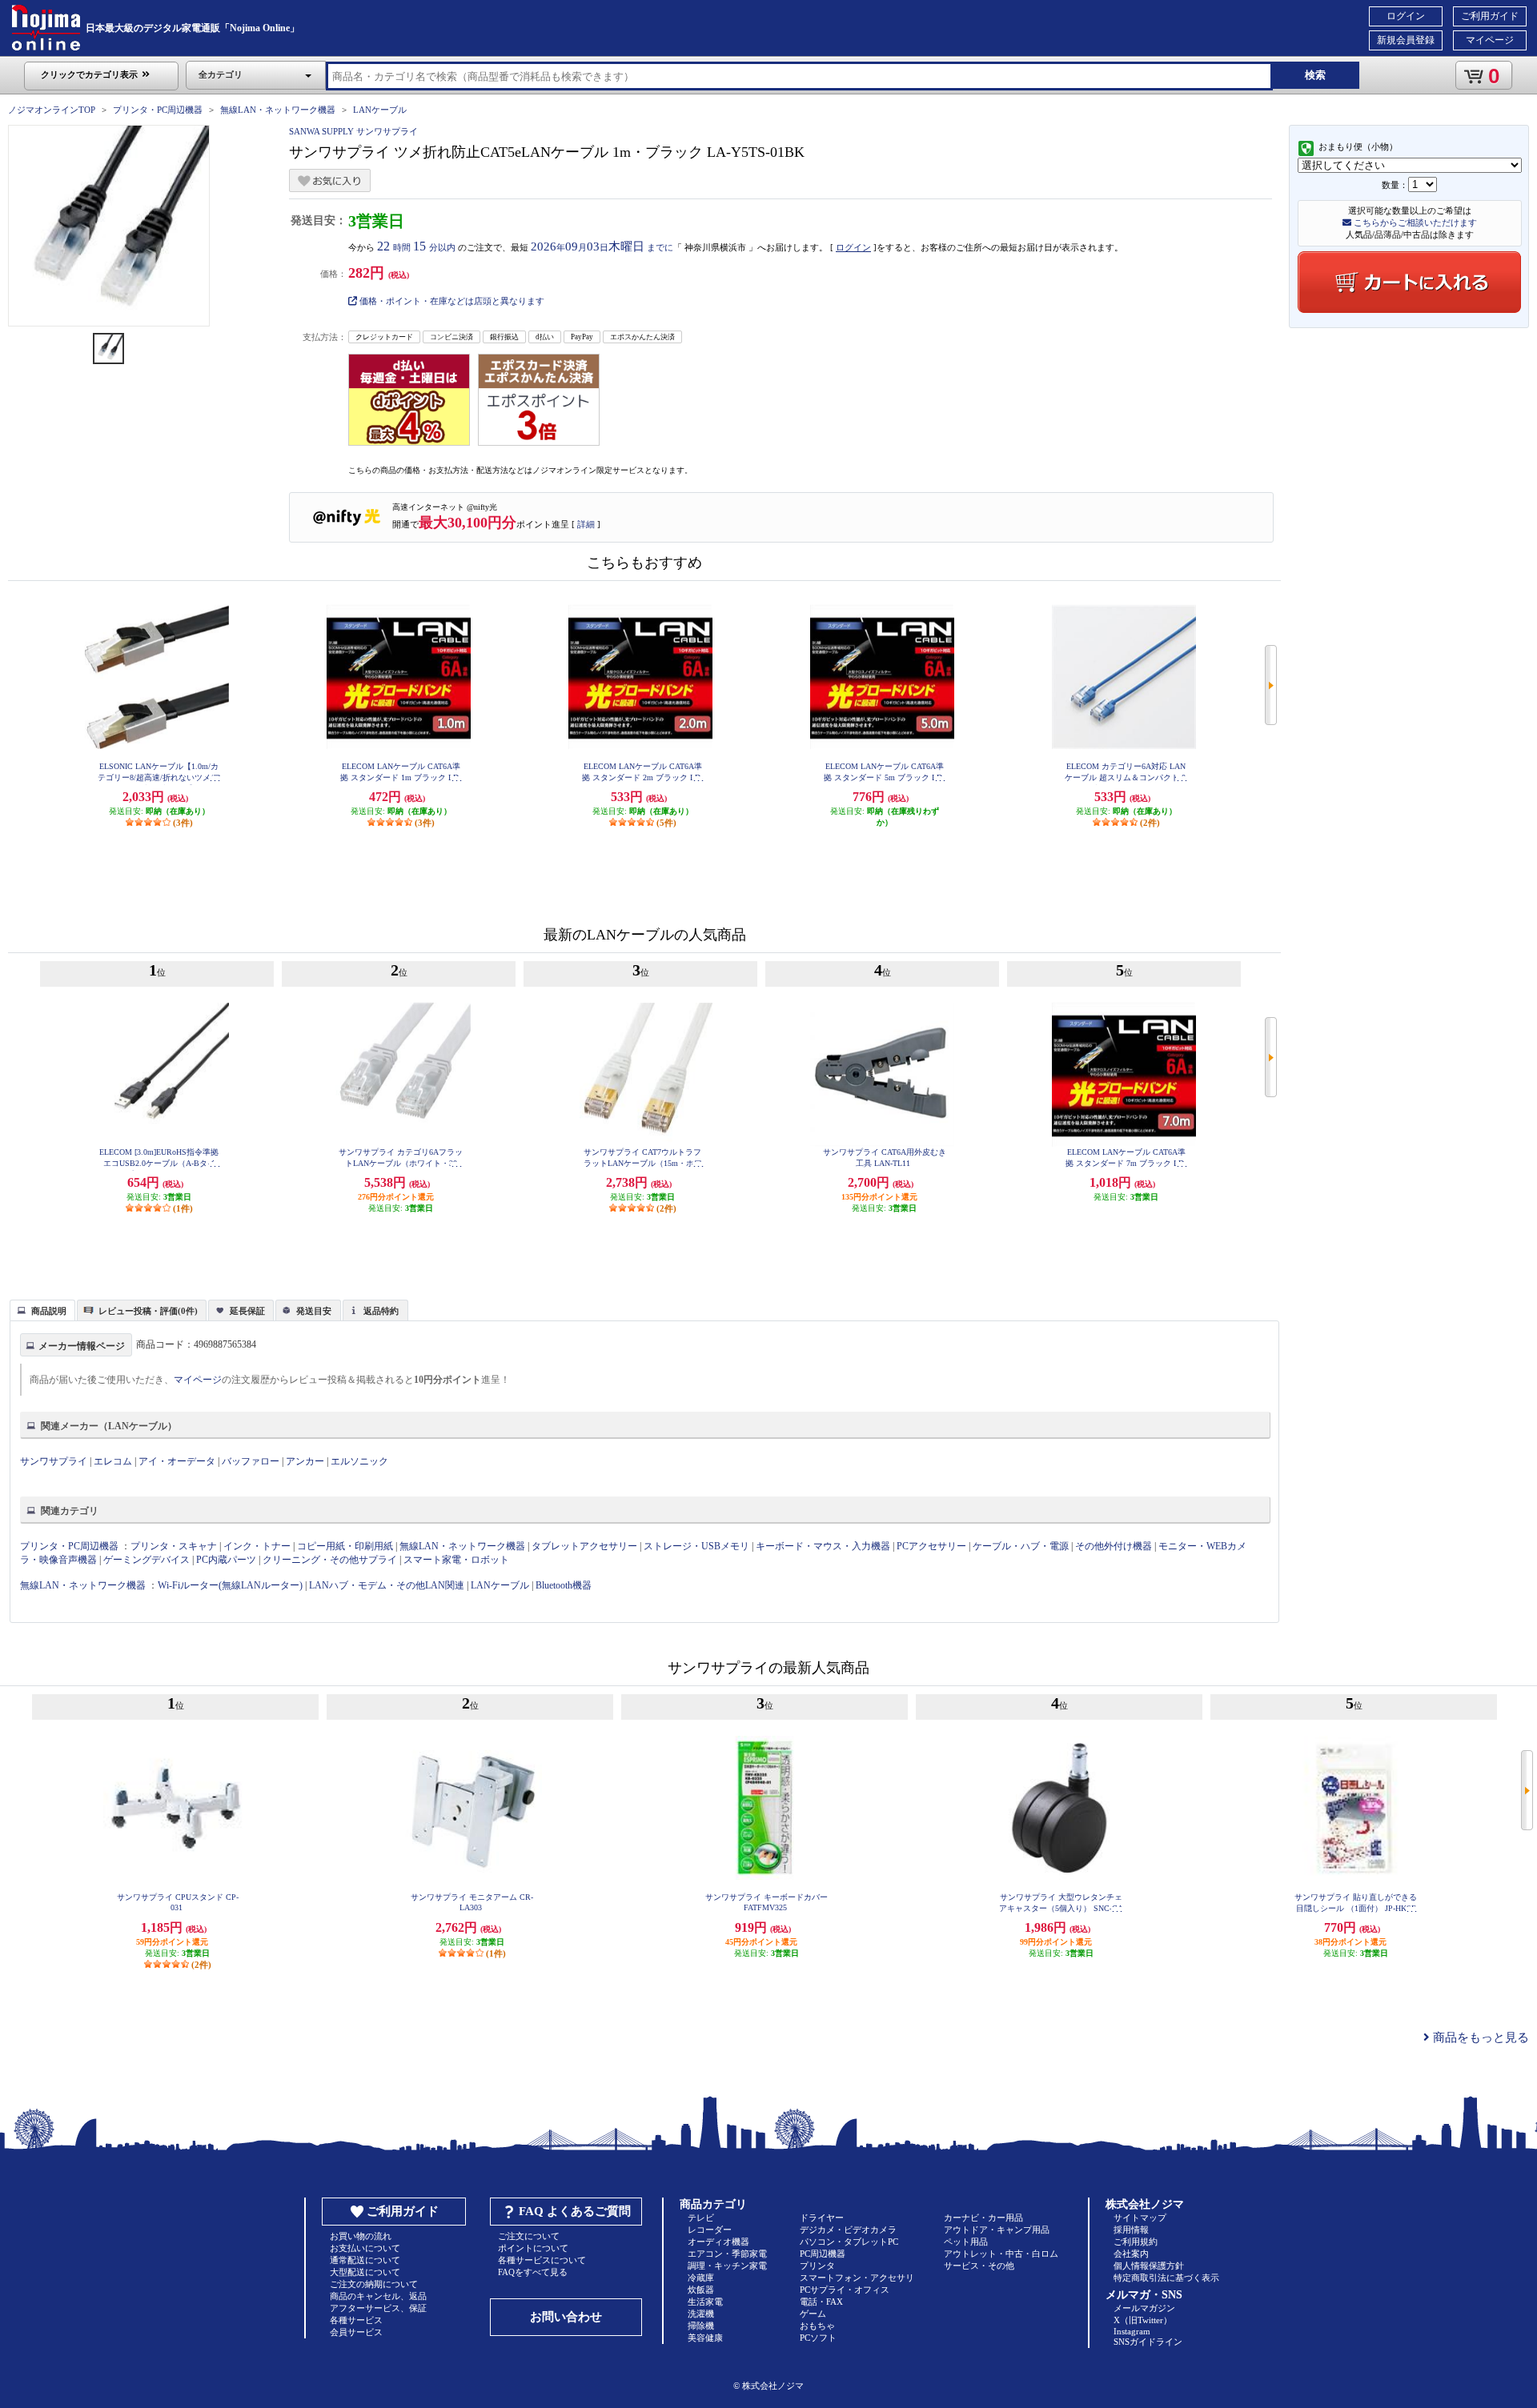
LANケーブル (380, 110)
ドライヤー (822, 2218)
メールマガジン (1144, 2308)
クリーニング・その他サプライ (330, 1560)
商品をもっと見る (1479, 2037)
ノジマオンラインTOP (52, 110)
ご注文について (529, 2236)
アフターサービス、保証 (378, 2308)
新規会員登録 (1406, 40)
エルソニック (359, 1461)
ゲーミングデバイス (146, 1560)
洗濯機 (701, 2314)
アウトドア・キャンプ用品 (997, 2230)
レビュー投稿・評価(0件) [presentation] (148, 1311)
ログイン (1406, 16)
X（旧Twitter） (1143, 2320)
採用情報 (1131, 2230)
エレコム (113, 1461)
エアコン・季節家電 (727, 2254)
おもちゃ (817, 2326)
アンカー (305, 1461)
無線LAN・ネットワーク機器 (278, 110)
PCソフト (818, 2338)
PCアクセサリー (931, 1546)
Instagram (1132, 2331)
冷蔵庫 (701, 2278)
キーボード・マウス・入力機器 (824, 1546)
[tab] (42, 1310)
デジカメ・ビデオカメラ (848, 2230)
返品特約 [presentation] (381, 1311)
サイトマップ (1140, 2218)
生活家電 (705, 2302)
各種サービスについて (542, 2260)
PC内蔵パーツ (226, 1560)
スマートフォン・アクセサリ (857, 2278)
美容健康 (705, 2338)
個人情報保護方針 (1149, 2266)
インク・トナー (257, 1546)
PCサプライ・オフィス (845, 2290)
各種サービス (356, 2320)
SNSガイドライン (1148, 2342)
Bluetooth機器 (564, 1585)
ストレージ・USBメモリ (696, 1546)
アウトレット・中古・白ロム (1001, 2254)
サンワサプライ (54, 1461)
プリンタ (817, 2266)
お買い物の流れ (361, 2236)
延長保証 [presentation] (247, 1311)
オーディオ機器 (718, 2242)
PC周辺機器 (823, 2254)
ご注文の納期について (374, 2284)
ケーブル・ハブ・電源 (1021, 1546)
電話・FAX (821, 2302)
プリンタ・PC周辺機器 (158, 110)
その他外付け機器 (1114, 1546)
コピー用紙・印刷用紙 (345, 1546)
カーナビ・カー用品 (983, 2218)
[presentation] (40, 1309)
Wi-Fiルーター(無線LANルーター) (230, 1585)
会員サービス (356, 2332)
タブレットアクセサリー (584, 1546)
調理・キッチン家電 (727, 2266)
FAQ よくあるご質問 (575, 2211)
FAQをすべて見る (533, 2272)
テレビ (701, 2218)
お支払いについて (365, 2248)
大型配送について (365, 2272)
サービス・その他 (979, 2266)
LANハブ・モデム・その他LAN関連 (387, 1585)
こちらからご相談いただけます (1414, 222)
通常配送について (365, 2260)
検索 (1315, 75)
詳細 (586, 524)
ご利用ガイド (1490, 16)
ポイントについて (533, 2248)
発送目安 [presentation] (314, 1311)
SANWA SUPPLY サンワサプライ (353, 131)
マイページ (1490, 40)
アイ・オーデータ (177, 1461)
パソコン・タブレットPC (849, 2242)
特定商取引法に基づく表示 (1166, 2278)
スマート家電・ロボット (456, 1560)
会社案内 (1131, 2254)
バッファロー (251, 1461)
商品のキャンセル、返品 (378, 2296)
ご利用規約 (1136, 2242)
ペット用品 (966, 2242)
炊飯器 (701, 2290)
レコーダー (710, 2230)
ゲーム (813, 2314)
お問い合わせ (566, 2317)
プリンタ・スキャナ (174, 1546)
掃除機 (701, 2326)
